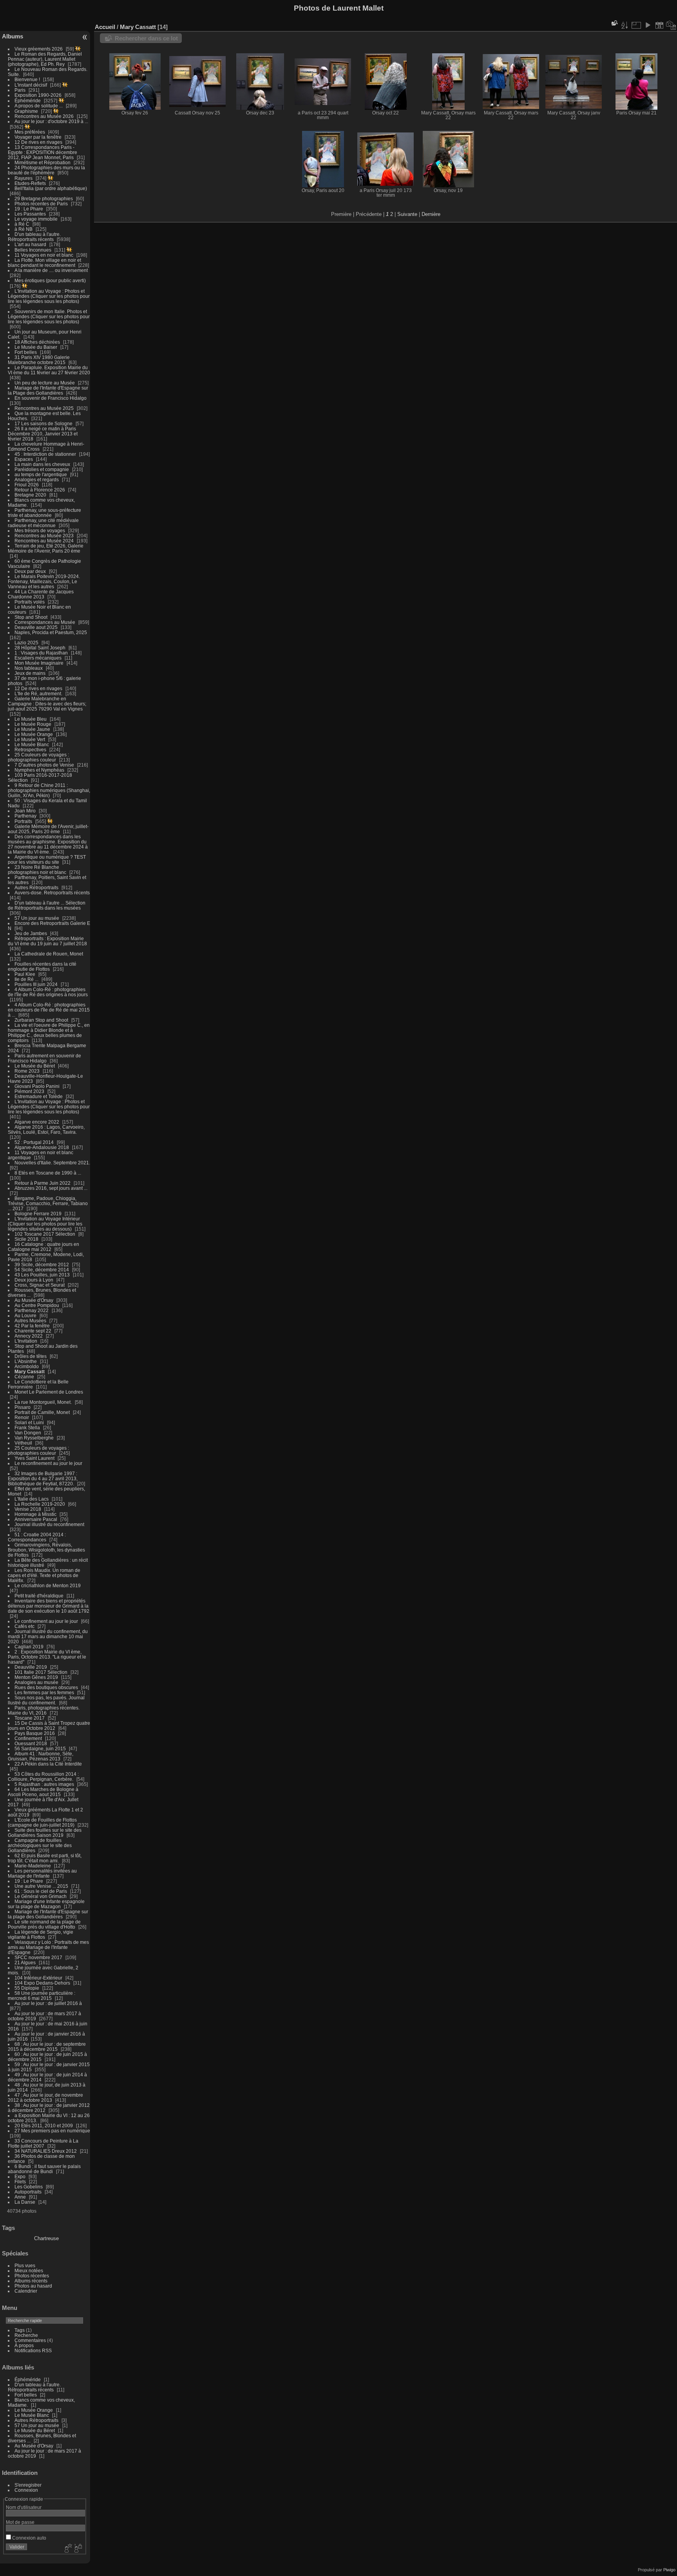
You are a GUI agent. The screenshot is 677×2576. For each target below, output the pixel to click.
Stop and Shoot (31, 617)
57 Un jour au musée (37, 918)
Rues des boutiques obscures (46, 1687)
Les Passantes (30, 214)
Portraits (23, 821)
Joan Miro (25, 811)
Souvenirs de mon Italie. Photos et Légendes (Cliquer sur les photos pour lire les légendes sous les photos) (49, 316)
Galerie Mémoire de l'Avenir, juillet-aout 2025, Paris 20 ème (48, 829)
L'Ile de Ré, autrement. (38, 693)
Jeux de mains (30, 673)
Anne (20, 2197)
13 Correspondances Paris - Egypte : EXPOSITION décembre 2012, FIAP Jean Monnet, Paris (43, 152)
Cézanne (24, 1377)
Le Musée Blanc (32, 744)
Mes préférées (30, 132)
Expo (21, 2176)
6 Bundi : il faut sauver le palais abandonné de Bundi (44, 2169)
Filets (20, 2182)
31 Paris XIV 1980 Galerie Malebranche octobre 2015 (39, 360)
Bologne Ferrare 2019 (38, 1214)
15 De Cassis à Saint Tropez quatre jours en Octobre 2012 (49, 1726)
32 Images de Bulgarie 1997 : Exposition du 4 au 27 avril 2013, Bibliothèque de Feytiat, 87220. (43, 1478)
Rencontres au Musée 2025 (44, 408)
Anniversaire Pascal (36, 1519)
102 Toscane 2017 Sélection (45, 1234)
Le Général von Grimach (41, 1896)
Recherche (26, 2335)
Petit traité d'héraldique (39, 1596)
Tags (20, 2330)
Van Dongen (28, 1433)
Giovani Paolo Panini (37, 1086)
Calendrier (26, 2291)
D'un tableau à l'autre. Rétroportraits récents (34, 237)
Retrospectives (30, 750)
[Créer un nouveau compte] (67, 2549)
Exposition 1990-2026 (38, 95)
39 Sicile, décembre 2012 (42, 1264)
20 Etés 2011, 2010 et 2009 (44, 2126)
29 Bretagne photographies (44, 199)
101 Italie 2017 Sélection (41, 1672)
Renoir (22, 1417)
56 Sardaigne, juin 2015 (40, 1748)
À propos (24, 2345)
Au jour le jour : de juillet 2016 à (48, 2003)
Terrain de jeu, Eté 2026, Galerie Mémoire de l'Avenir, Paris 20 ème (46, 548)
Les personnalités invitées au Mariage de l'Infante (42, 1873)
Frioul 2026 (27, 485)
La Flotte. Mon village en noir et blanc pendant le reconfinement (44, 263)
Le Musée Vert (30, 739)
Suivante (407, 214)
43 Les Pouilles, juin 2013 (42, 1275)
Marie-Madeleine (33, 1866)
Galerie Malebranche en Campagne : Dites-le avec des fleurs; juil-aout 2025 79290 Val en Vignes (47, 704)
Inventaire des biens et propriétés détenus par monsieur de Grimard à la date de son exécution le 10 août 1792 (49, 1606)
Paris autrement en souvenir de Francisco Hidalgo (44, 1058)
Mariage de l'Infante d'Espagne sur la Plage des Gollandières (48, 390)
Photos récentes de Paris (41, 204)
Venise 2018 (28, 1509)
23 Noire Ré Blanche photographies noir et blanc (37, 870)
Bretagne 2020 (30, 495)
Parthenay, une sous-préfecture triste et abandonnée (44, 513)
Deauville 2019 (31, 1667)
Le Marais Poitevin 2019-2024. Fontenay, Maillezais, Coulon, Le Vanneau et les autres (44, 581)
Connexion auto (29, 2538)
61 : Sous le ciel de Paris (41, 1891)
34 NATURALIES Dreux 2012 (46, 2151)
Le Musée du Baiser (36, 347)
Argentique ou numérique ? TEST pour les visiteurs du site (47, 859)
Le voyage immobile (36, 219)
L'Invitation (26, 1341)
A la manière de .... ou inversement (51, 270)
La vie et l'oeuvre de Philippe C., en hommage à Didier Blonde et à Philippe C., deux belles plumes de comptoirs (49, 1033)
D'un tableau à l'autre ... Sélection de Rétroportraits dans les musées (47, 905)
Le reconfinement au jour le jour (48, 1463)
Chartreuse (46, 2238)
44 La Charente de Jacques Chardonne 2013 (41, 594)
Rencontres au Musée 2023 (44, 536)
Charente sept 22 (33, 1331)
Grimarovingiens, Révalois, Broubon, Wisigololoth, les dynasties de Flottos (46, 1550)
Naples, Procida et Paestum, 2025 (51, 632)
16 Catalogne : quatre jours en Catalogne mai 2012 (43, 1247)
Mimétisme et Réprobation (43, 162)
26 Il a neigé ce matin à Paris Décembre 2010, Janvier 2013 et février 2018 (43, 434)
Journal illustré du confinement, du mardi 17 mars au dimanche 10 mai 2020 (48, 1636)
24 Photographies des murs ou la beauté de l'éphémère (46, 170)
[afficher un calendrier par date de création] (671, 25)
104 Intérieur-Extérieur (38, 1978)
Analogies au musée (36, 1682)
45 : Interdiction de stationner (45, 454)
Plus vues (25, 2265)
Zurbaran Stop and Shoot (41, 1020)
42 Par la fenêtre (32, 1326)
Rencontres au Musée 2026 (44, 116)
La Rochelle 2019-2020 (40, 1504)
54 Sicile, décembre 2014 (42, 1270)
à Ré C (22, 224)
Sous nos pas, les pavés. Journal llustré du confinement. (46, 1700)
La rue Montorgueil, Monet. (44, 1402)
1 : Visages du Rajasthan (41, 653)
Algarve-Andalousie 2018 (42, 1147)
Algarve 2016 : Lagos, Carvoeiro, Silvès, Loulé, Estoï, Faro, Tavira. (46, 1129)
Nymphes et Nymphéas (39, 770)
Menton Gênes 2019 (36, 1677)
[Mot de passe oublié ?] (78, 2549)
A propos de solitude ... (39, 106)
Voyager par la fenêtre (38, 137)
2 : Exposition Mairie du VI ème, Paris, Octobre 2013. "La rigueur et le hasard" (47, 1657)
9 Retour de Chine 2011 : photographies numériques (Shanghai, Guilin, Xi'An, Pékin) (49, 790)
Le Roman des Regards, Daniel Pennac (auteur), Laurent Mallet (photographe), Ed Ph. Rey (45, 59)
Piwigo (669, 2570)
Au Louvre (25, 1315)
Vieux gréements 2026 (39, 49)
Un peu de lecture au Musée (45, 383)
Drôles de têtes (31, 1356)
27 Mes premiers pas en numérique (52, 2131)
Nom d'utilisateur (24, 2507)
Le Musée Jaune (32, 729)
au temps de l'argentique (41, 474)
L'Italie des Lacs (32, 1499)
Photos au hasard (33, 2286)
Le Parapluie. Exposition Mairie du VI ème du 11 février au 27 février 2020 (49, 370)
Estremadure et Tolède (39, 1096)
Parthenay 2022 (32, 1310)
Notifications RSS (33, 2350)
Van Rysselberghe (34, 1438)
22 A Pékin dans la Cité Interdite (48, 1764)
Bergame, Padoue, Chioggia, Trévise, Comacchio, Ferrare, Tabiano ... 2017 (48, 1203)
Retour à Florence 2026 (40, 490)
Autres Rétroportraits (36, 887)
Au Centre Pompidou (37, 1305)
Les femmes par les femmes (44, 1692)
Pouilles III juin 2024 (36, 984)
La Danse (25, 2202)
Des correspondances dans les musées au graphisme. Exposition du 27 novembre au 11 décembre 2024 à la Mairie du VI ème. (48, 844)
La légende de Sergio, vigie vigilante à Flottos (41, 1934)
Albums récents (31, 2281)
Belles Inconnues (33, 250)
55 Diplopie (27, 1988)
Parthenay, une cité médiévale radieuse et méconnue (43, 523)
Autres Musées (30, 1321)
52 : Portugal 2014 (34, 1142)
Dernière (431, 214)
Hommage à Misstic (35, 1514)
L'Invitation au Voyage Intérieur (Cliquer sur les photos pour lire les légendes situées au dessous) (45, 1224)
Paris (20, 90)
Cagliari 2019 (29, 1647)
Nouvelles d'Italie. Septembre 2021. (52, 1163)
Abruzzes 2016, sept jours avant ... (51, 1188)
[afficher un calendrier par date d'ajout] (659, 25)
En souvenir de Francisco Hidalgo (51, 398)
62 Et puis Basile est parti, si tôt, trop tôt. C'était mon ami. (45, 1858)
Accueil (105, 27)
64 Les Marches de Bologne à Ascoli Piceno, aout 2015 (43, 1792)
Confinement (28, 1738)
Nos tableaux (29, 668)
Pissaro (23, 1407)
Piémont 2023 (29, 1091)
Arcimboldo (27, 1366)
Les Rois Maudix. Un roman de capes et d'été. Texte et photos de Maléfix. (44, 1575)
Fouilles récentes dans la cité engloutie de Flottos (42, 966)
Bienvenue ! (28, 79)
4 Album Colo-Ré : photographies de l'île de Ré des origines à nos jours (48, 992)
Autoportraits (28, 2192)
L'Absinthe (26, 1361)
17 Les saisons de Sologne (43, 423)
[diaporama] (648, 25)
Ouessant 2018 (31, 1743)
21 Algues (25, 1962)
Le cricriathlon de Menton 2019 (48, 1585)
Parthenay (25, 816)
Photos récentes (32, 2276)
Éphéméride (28, 101)
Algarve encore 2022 (37, 1122)
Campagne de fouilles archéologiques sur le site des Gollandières (40, 1845)
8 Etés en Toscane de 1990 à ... (48, 1173)
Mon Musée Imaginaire (39, 663)
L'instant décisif (31, 85)
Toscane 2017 (30, 1718)
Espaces (24, 459)
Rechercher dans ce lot (146, 38)
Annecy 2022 (29, 1336)
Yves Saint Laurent (34, 1458)
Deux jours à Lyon (34, 1280)
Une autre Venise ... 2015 (41, 1886)
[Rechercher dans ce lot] (614, 23)
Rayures (24, 178)
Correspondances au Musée (45, 622)
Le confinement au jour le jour (46, 1621)
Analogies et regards (37, 479)
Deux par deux (30, 571)
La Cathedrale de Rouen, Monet (49, 954)
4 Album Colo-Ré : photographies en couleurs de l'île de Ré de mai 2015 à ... (49, 1010)
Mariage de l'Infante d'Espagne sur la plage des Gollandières (48, 1914)
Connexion (26, 2490)
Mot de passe (20, 2522)
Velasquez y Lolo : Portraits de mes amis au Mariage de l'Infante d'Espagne (48, 1947)
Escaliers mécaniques (38, 658)
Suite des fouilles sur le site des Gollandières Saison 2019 (45, 1833)
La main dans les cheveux (42, 464)
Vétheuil (23, 1443)
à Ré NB (24, 229)
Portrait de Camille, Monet (42, 1412)
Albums (13, 36)
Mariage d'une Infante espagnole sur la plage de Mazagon (46, 1904)
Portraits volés (30, 602)
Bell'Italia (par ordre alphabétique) (51, 188)
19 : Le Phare (29, 209)
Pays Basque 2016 (35, 1733)
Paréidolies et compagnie (42, 469)
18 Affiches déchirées (37, 342)
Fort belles (26, 352)
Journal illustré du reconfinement (49, 1524)
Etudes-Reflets (30, 183)
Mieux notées (29, 2271)
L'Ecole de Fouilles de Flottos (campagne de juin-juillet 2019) (42, 1822)
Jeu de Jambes (31, 933)
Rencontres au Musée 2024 (44, 541)
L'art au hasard (30, 244)
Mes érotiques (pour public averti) (50, 280)
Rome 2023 (27, 1071)
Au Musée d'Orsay (34, 1300)
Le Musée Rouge (33, 724)
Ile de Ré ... (26, 979)
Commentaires (30, 2340)
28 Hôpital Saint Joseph (41, 648)
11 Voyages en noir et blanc (44, 255)
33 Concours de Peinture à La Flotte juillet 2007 (43, 2143)
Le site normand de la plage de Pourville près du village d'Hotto (44, 1924)
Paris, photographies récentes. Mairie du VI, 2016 (44, 1710)
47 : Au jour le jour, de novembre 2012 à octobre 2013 (45, 2097)
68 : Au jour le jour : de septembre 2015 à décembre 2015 (47, 2047)
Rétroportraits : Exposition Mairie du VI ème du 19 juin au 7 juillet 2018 (47, 941)
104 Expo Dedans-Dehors (42, 1983)
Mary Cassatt (30, 1371)
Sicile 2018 (26, 1239)
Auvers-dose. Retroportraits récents (52, 893)
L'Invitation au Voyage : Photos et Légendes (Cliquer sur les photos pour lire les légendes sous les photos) (49, 296)
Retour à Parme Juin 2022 (43, 1183)
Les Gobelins (29, 2187)
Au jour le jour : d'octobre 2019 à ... (51, 121)
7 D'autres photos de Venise (45, 765)
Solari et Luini (29, 1422)
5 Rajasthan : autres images (44, 1784)
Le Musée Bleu (31, 719)
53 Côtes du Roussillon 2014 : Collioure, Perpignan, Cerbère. (43, 1777)
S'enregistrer (28, 2485)
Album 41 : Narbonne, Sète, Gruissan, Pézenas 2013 (41, 1756)
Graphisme (27, 111)
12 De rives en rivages (38, 142)
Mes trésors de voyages (40, 530)
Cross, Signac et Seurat (40, 1285)
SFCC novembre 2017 (38, 1957)
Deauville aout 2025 (36, 627)
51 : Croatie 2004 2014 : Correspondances (37, 1537)
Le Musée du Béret (35, 1066)
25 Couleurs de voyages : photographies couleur (38, 757)
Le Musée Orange (34, 734)
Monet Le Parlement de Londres (49, 1392)
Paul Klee (25, 974)
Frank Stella (27, 1428)
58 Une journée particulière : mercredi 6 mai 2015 (42, 1996)
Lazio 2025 (26, 643)
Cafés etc (24, 1626)
